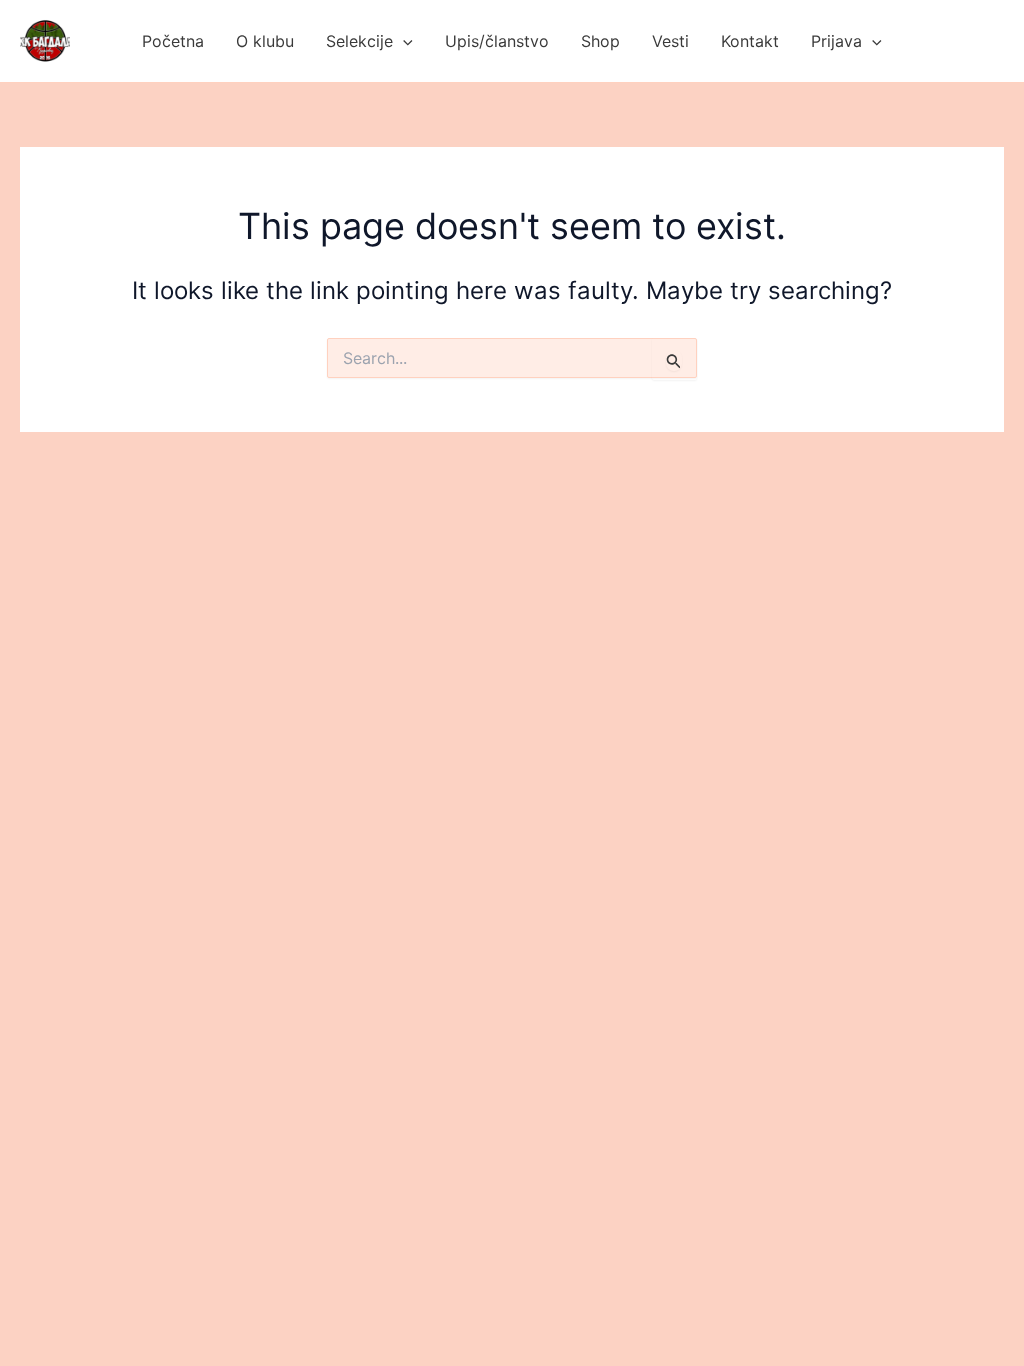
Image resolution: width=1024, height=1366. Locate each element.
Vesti (670, 41)
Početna (173, 41)
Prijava (836, 41)
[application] (403, 41)
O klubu (265, 41)
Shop (600, 41)
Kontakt (750, 41)
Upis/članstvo (497, 41)
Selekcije (359, 41)
